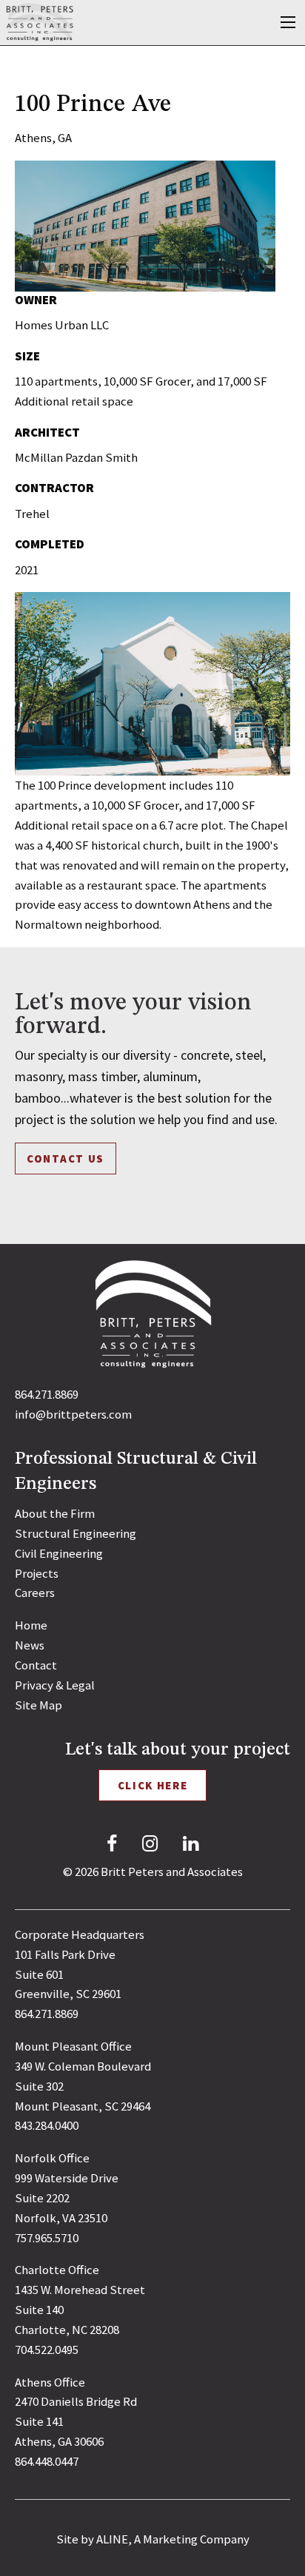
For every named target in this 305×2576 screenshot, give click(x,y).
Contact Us (66, 1158)
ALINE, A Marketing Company (173, 2539)
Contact (36, 1665)
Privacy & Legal (55, 1685)
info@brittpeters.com (73, 1414)
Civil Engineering (59, 1553)
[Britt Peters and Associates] (40, 21)
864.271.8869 (47, 1394)
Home (31, 1625)
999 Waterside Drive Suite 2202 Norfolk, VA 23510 (67, 2198)
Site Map (38, 1705)
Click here (153, 1785)
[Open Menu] (288, 22)
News (30, 1645)
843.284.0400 (47, 2125)
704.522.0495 (47, 2350)
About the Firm (55, 1513)
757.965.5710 (47, 2238)
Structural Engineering (76, 1533)
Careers (35, 1593)
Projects (37, 1573)
